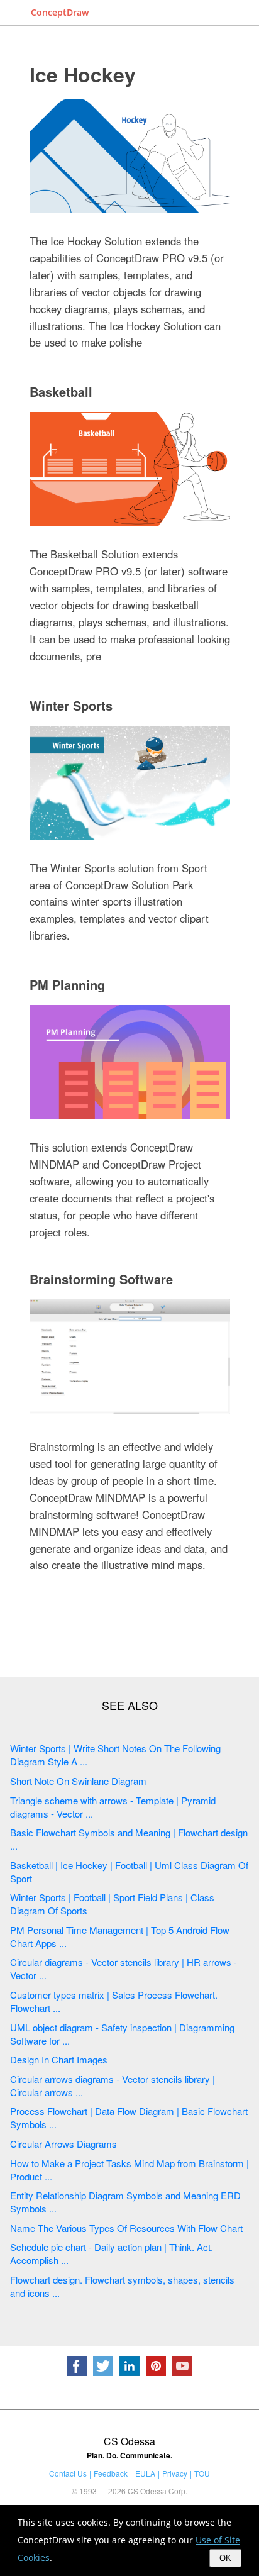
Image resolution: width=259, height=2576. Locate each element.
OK (225, 2558)
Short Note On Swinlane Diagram (78, 1781)
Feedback (111, 2473)
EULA (145, 2473)
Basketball (61, 391)
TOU (202, 2473)
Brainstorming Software (101, 1279)
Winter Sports (71, 705)
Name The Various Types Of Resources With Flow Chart (126, 2228)
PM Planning (67, 985)
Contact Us (68, 2473)
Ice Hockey (83, 74)
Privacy (175, 2473)
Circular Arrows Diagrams (63, 2144)
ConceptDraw (60, 12)
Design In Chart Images (59, 2059)
